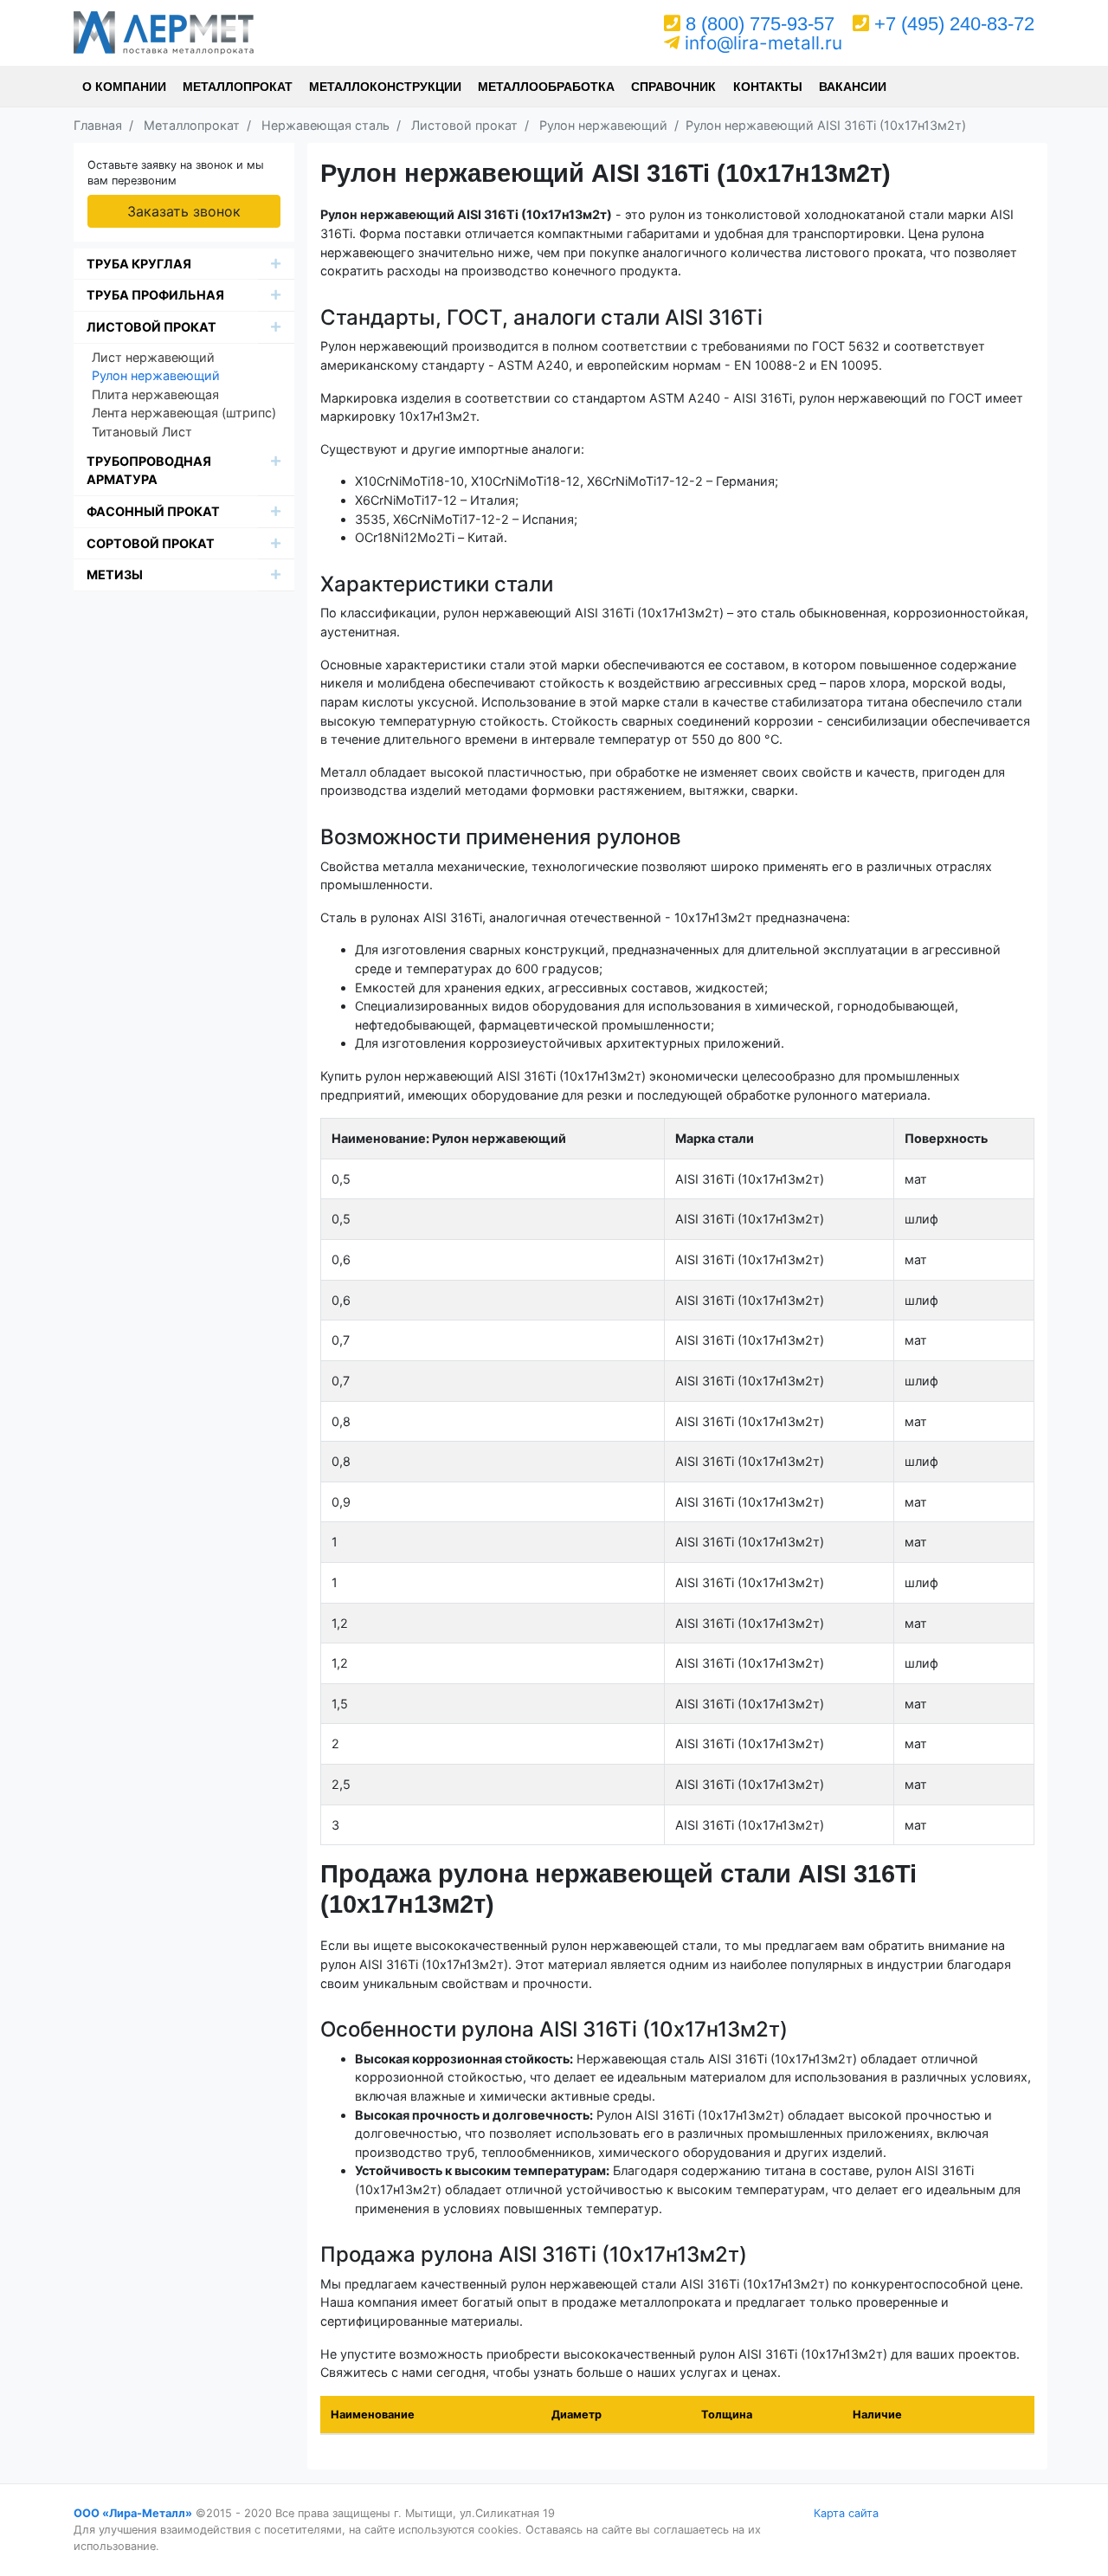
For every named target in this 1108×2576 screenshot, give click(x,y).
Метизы (115, 575)
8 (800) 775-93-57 (760, 24)
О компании (124, 87)
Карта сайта (846, 2513)
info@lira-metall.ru (763, 43)
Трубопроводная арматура (149, 471)
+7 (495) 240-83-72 (954, 24)
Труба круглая (139, 264)
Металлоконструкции (385, 87)
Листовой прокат (151, 327)
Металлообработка (546, 87)
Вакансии (853, 87)
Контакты (768, 87)
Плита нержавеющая (155, 394)
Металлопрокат (238, 87)
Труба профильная (155, 295)
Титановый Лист (142, 432)
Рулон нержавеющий (156, 375)
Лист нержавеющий (153, 357)
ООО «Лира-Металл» (133, 2513)
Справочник (673, 87)
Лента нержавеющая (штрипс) (184, 413)
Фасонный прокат (153, 511)
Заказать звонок (184, 211)
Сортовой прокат (151, 543)
